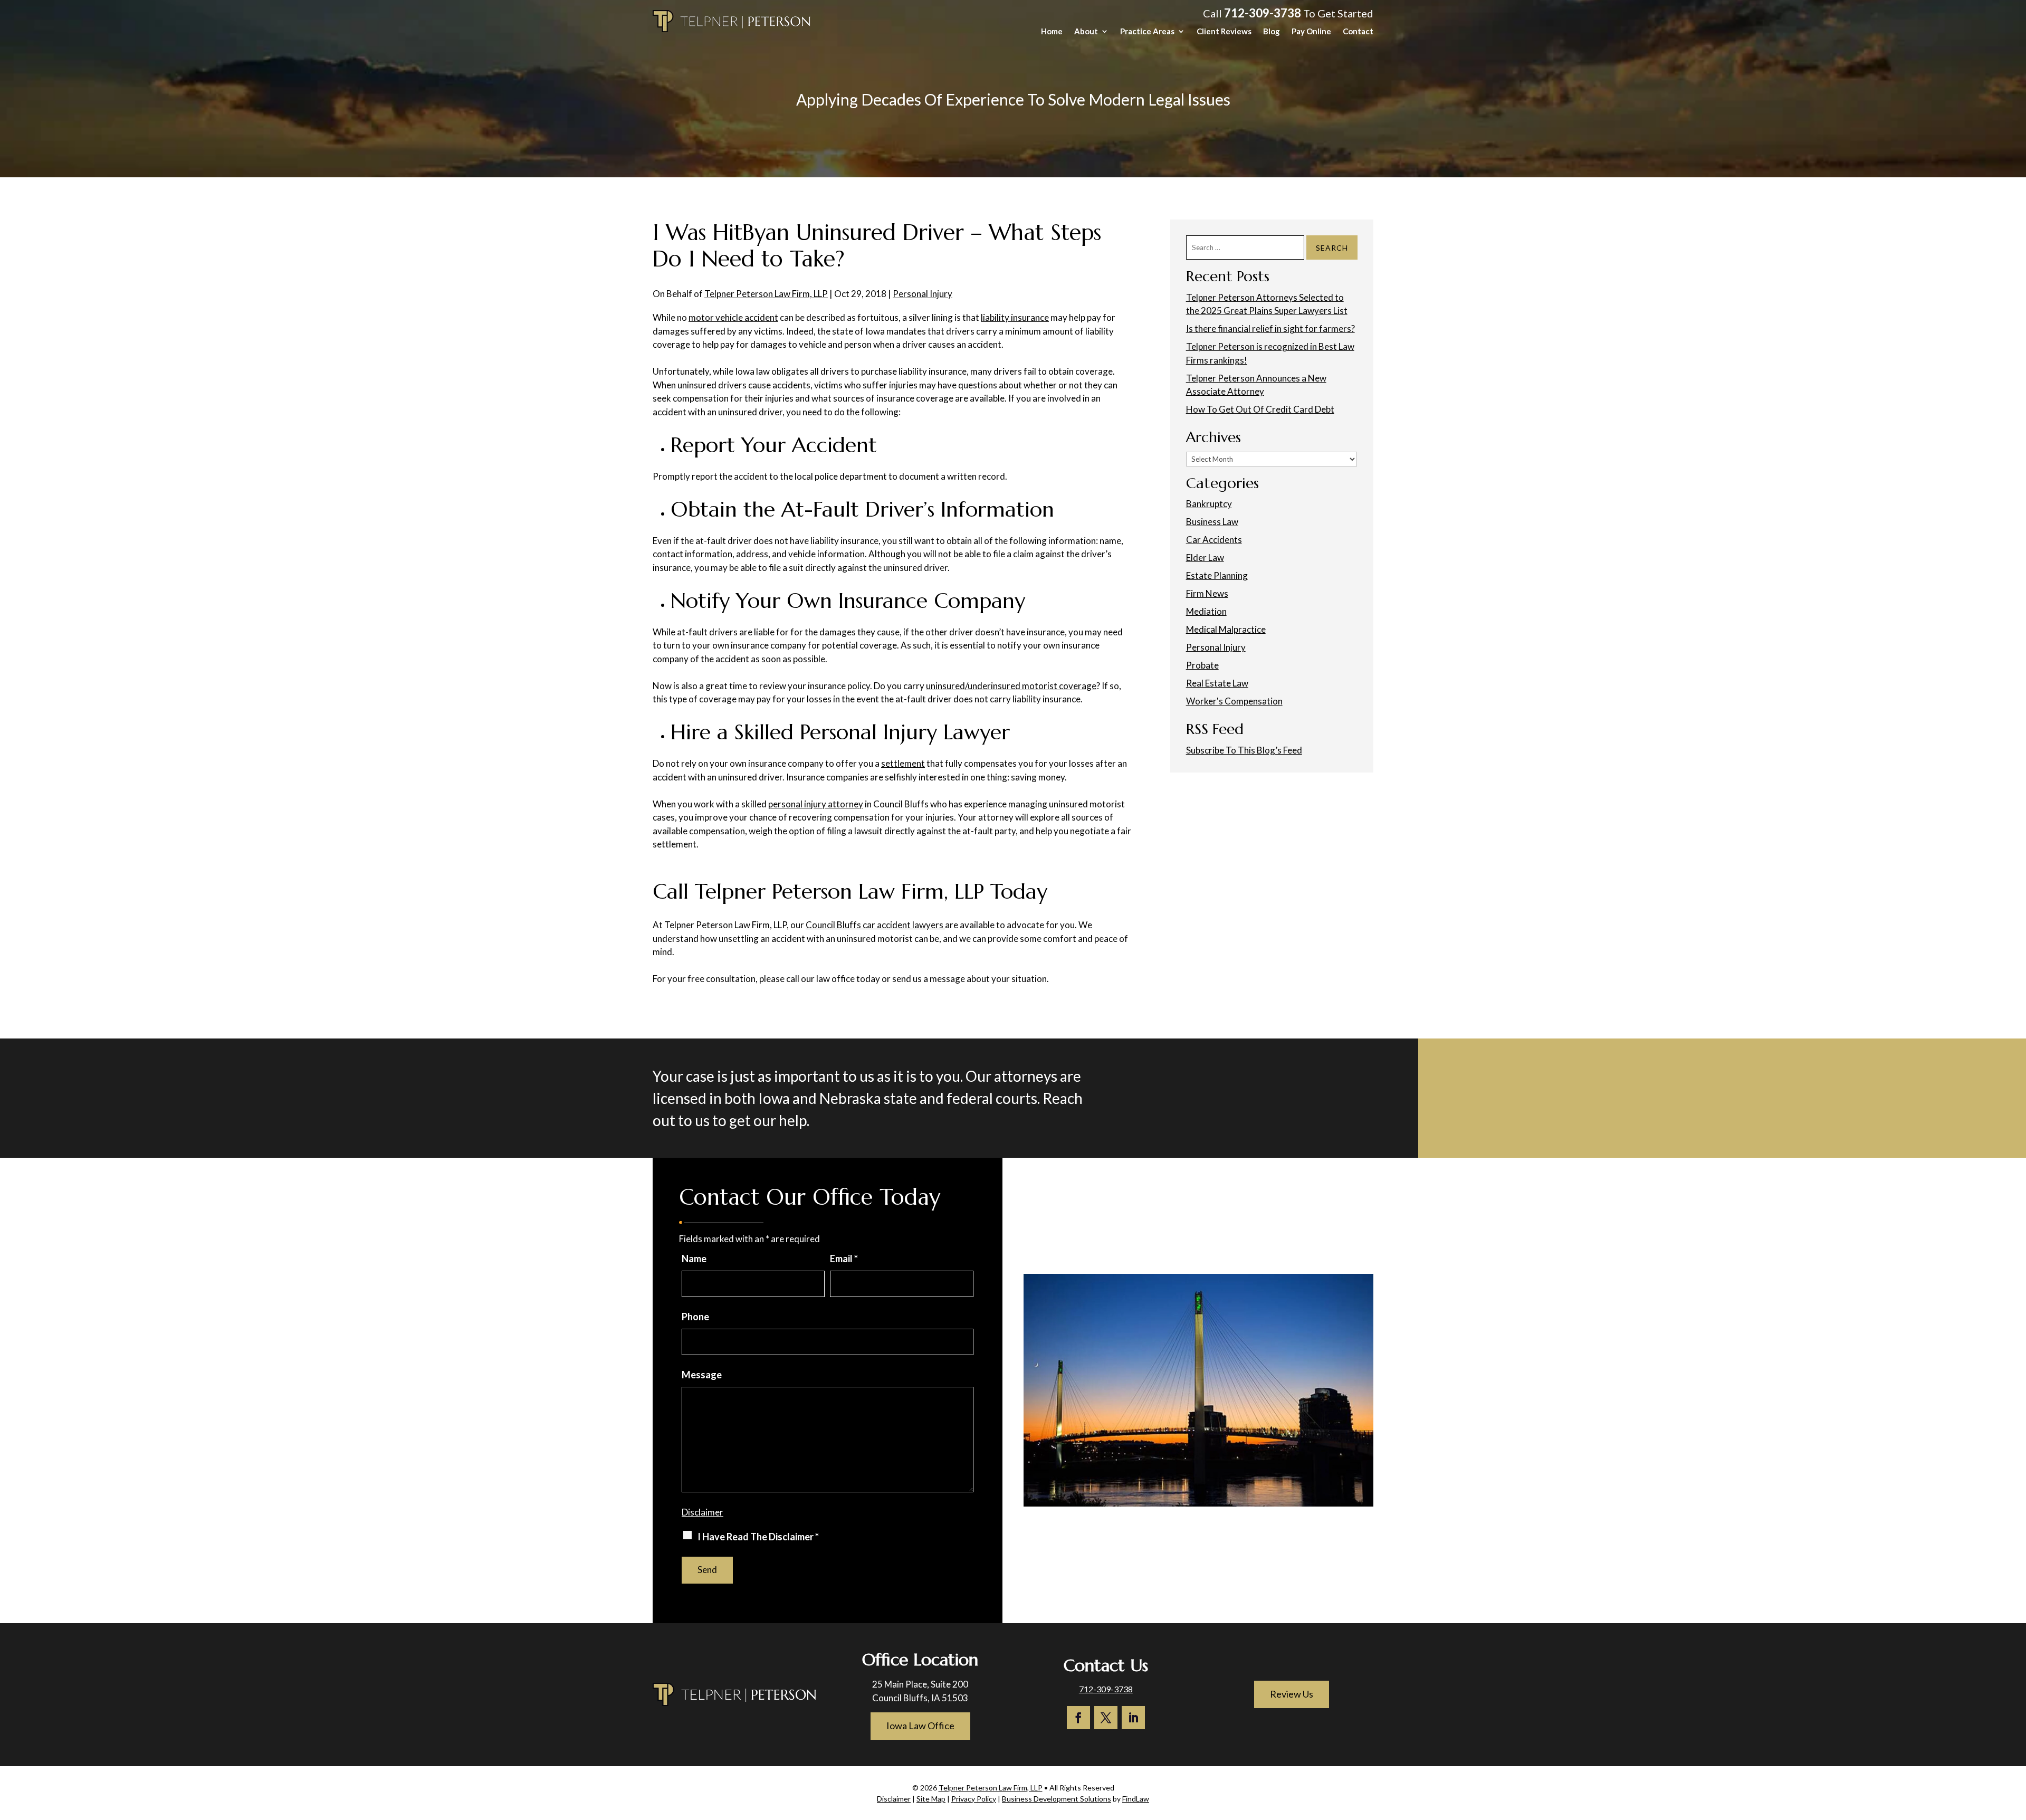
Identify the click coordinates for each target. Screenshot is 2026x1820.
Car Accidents (1214, 540)
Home (1052, 32)
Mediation (1206, 611)
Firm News (1207, 593)
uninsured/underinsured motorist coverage (1011, 686)
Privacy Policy (974, 1799)
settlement (903, 763)
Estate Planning (1217, 575)
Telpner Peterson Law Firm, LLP (766, 294)
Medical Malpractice (1226, 629)
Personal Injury (923, 294)
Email (844, 1259)
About (1086, 32)
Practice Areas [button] (1147, 32)
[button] (2015, 1743)
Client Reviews (1224, 32)
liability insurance (1015, 317)
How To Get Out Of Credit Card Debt (1260, 409)
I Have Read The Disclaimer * (758, 1537)
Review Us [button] (1292, 1694)
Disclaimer (703, 1512)
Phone (695, 1317)
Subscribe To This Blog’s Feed (1244, 750)
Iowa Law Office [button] (920, 1726)
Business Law (1212, 522)
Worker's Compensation (1234, 701)
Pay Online (1311, 32)
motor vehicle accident (733, 317)
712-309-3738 (1263, 13)
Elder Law (1205, 558)
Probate (1202, 665)
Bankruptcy (1209, 504)
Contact (1358, 32)
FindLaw (1136, 1799)
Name (694, 1259)
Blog (1272, 32)
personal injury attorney (816, 804)
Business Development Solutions (1057, 1799)
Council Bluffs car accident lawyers (875, 925)
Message (702, 1375)
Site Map (931, 1799)
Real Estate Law (1217, 683)
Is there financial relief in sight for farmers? (1270, 328)
